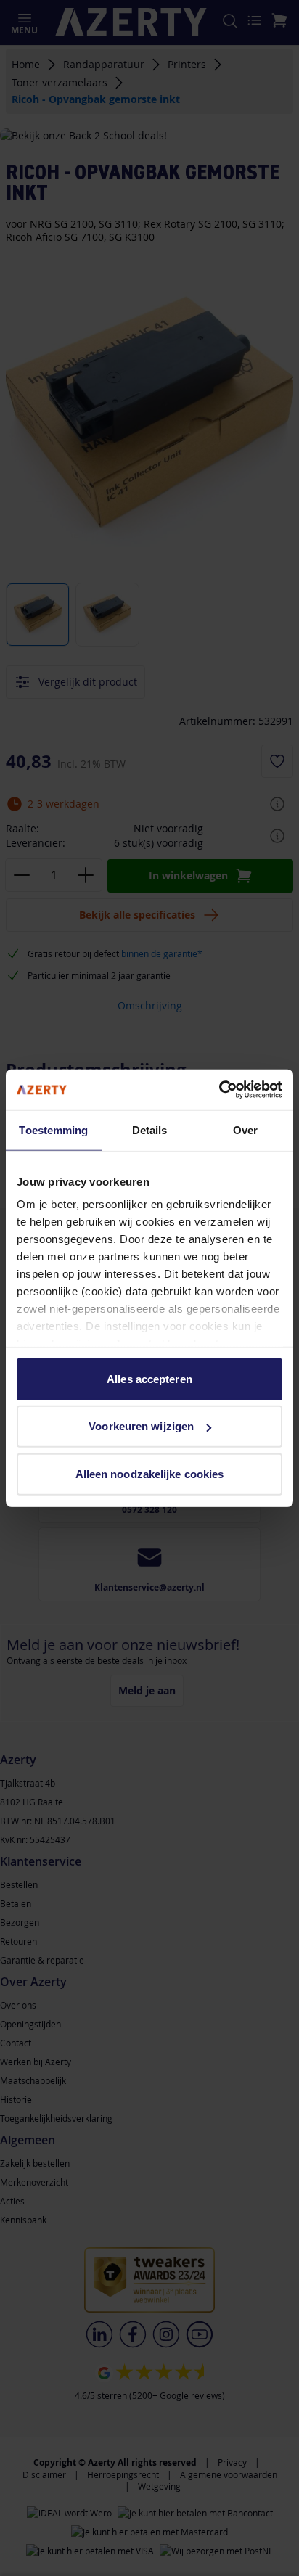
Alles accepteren (149, 1378)
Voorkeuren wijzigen (141, 1426)
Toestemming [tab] (53, 1129)
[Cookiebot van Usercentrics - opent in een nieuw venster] (219, 1090)
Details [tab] (150, 1129)
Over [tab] (245, 1129)
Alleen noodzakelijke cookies (150, 1473)
